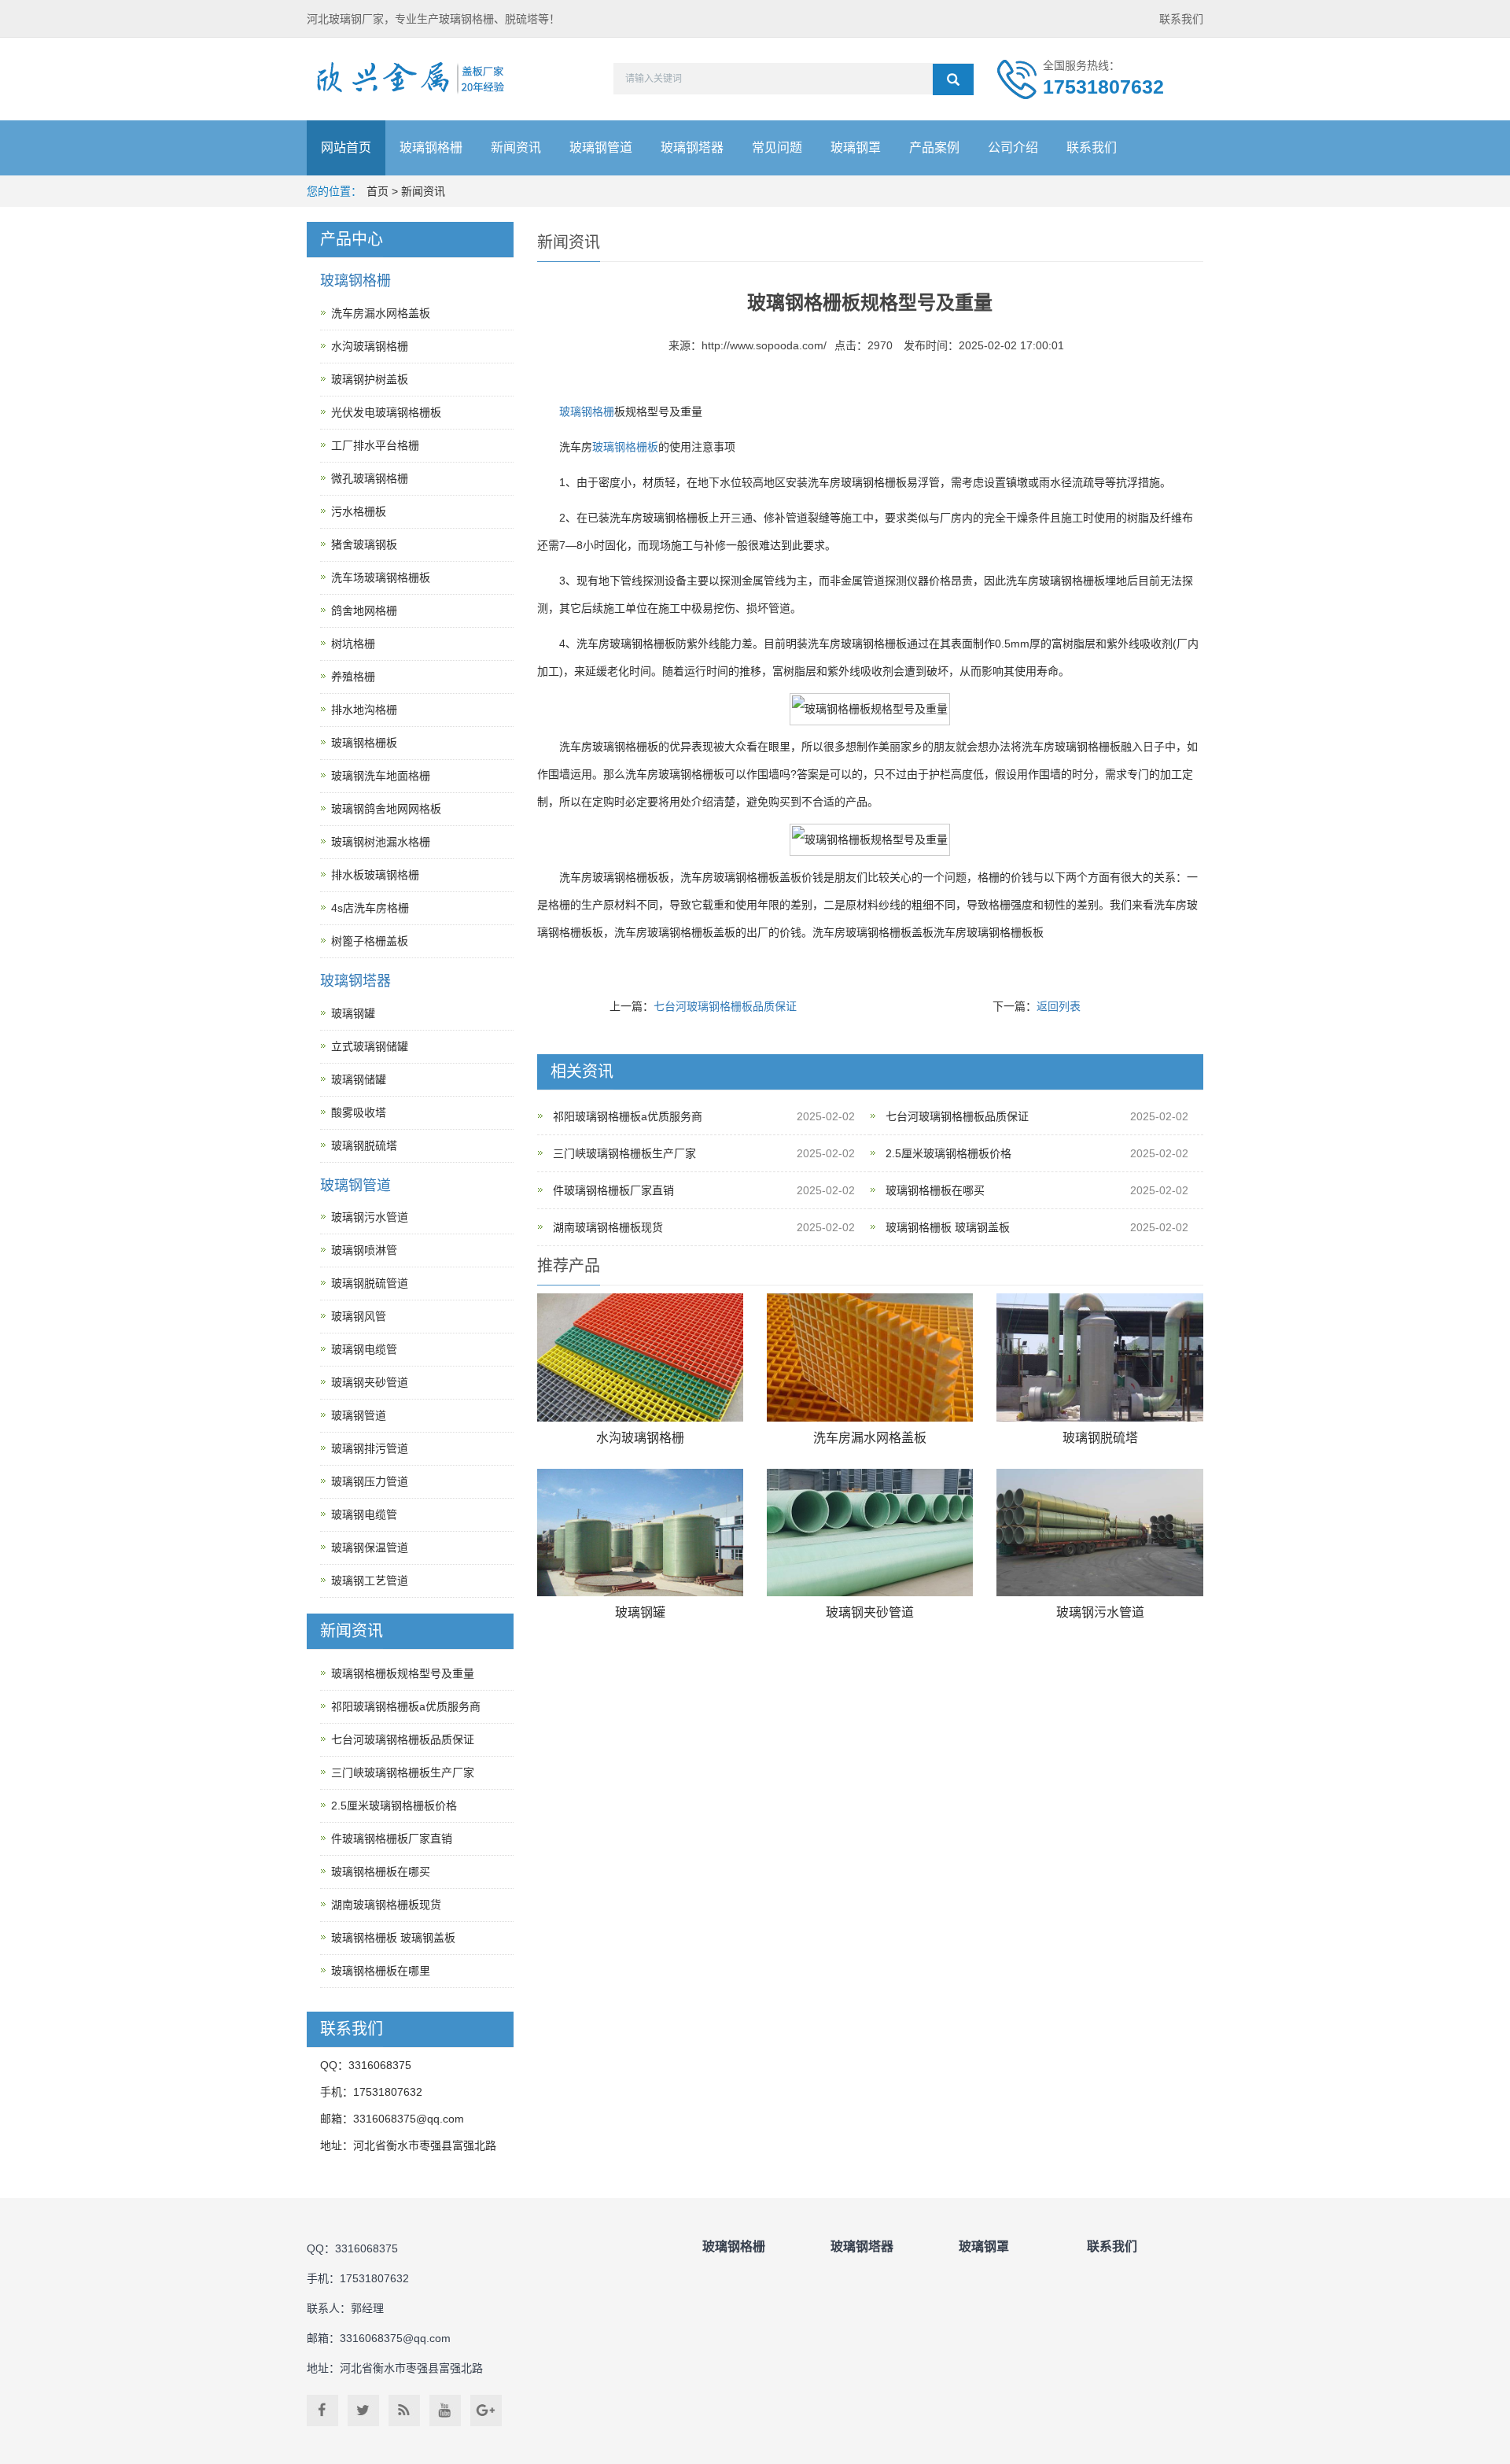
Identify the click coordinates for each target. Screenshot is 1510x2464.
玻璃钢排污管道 (370, 1448)
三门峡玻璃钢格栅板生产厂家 (624, 1153)
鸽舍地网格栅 (364, 610)
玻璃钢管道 (601, 148)
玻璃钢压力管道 (370, 1481)
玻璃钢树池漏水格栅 (381, 842)
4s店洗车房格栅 (370, 908)
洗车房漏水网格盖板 (870, 1438)
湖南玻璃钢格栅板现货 (608, 1227)
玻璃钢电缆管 (364, 1349)
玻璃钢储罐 (359, 1079)
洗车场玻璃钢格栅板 (381, 577)
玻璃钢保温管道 (370, 1547)
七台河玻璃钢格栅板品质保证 (725, 1006)
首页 (377, 191)
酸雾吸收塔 (359, 1112)
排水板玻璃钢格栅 (375, 875)
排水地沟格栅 (364, 710)
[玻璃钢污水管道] (1099, 1533)
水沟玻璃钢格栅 (640, 1438)
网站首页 (346, 148)
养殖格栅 (353, 677)
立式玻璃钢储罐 (370, 1046)
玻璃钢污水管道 (1100, 1612)
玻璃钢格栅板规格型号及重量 (403, 1673)
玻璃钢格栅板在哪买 (935, 1190)
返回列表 (1059, 1006)
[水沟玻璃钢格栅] (640, 1357)
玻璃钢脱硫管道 (370, 1283)
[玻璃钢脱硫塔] (1099, 1357)
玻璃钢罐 (640, 1612)
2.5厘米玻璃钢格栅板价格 (948, 1153)
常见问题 (777, 148)
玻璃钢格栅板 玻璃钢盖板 (948, 1227)
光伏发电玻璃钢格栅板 (386, 412)
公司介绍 (1013, 148)
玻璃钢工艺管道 (370, 1581)
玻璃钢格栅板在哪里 (381, 1971)
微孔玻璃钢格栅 (370, 478)
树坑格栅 (353, 644)
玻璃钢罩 (856, 148)
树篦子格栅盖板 (370, 941)
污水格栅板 (359, 511)
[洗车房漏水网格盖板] (870, 1357)
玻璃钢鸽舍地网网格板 (386, 809)
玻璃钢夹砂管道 (870, 1612)
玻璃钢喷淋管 (364, 1250)
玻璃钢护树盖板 (370, 379)
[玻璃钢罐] (640, 1533)
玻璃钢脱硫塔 (1100, 1438)
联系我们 (1181, 19)
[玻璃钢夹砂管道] (870, 1533)
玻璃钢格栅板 (625, 447)
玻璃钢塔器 (692, 148)
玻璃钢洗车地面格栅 (381, 776)
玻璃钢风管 (359, 1316)
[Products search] (953, 79)
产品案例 (934, 148)
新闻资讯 (516, 148)
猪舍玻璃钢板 (364, 544)
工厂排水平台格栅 (375, 445)
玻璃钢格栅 (431, 148)
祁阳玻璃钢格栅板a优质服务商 (628, 1116)
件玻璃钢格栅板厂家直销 (613, 1190)
